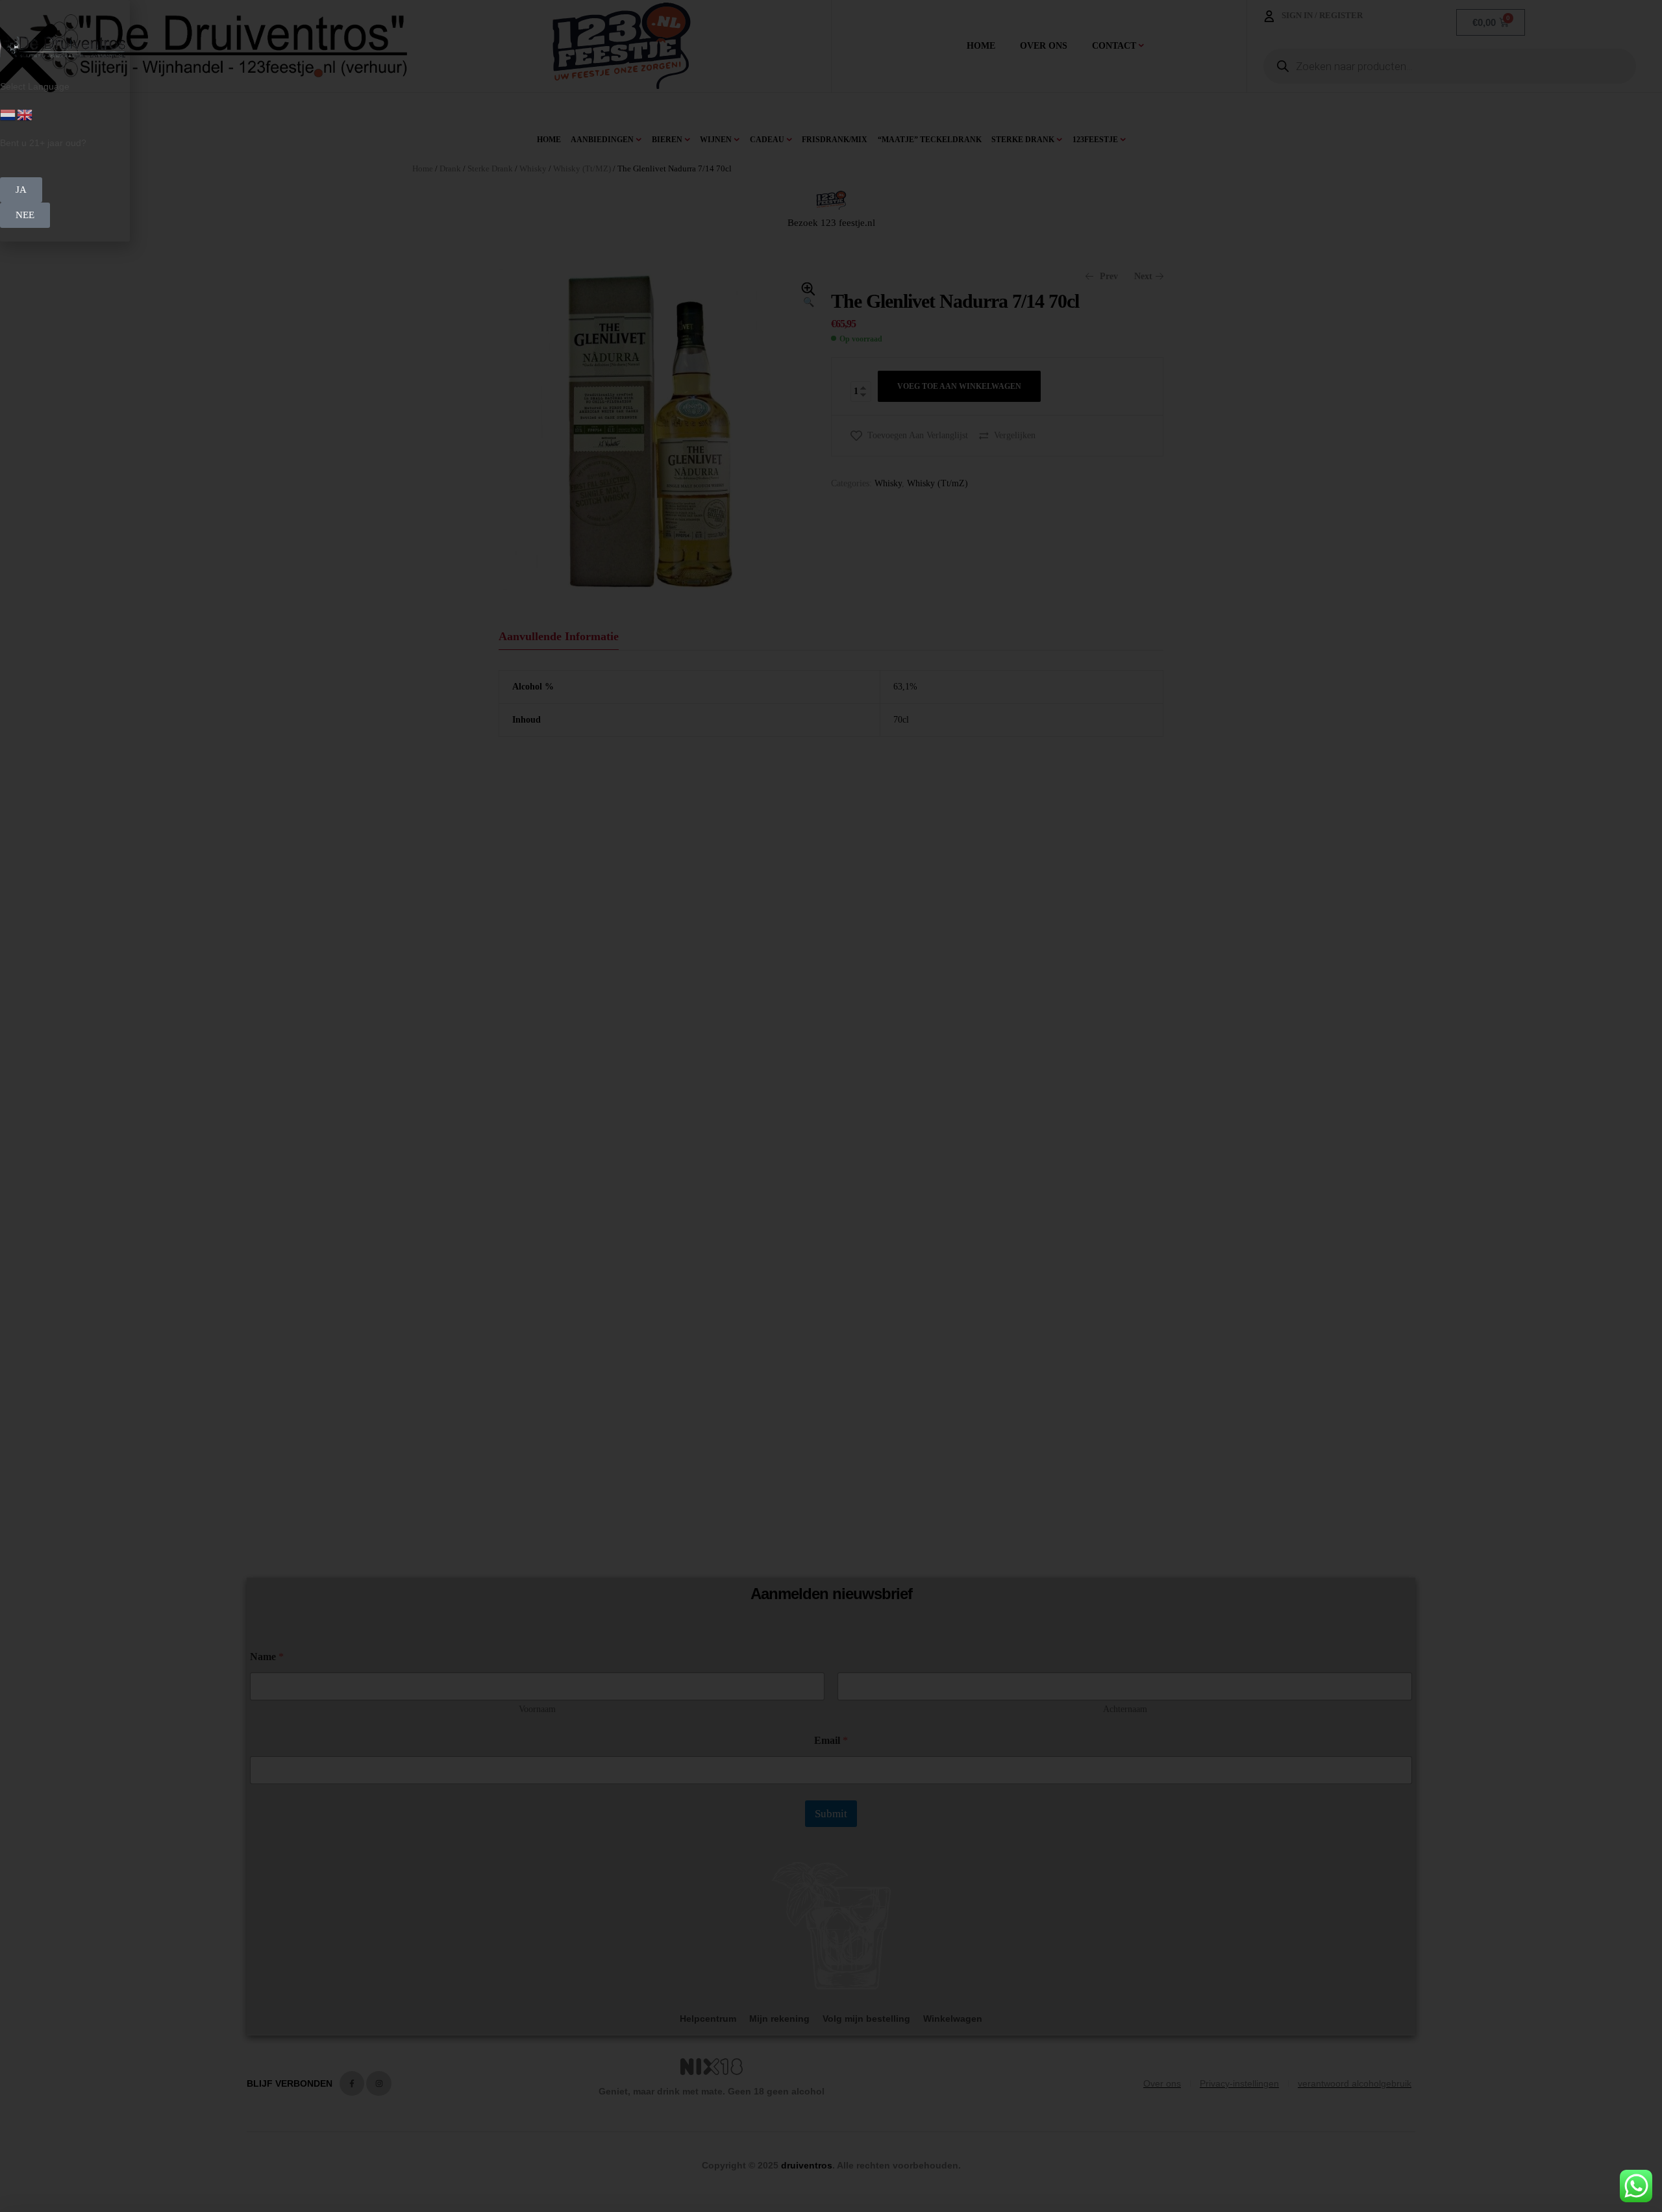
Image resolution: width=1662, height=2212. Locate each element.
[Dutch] (8, 114)
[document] (831, 1106)
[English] (25, 114)
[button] (21, 190)
